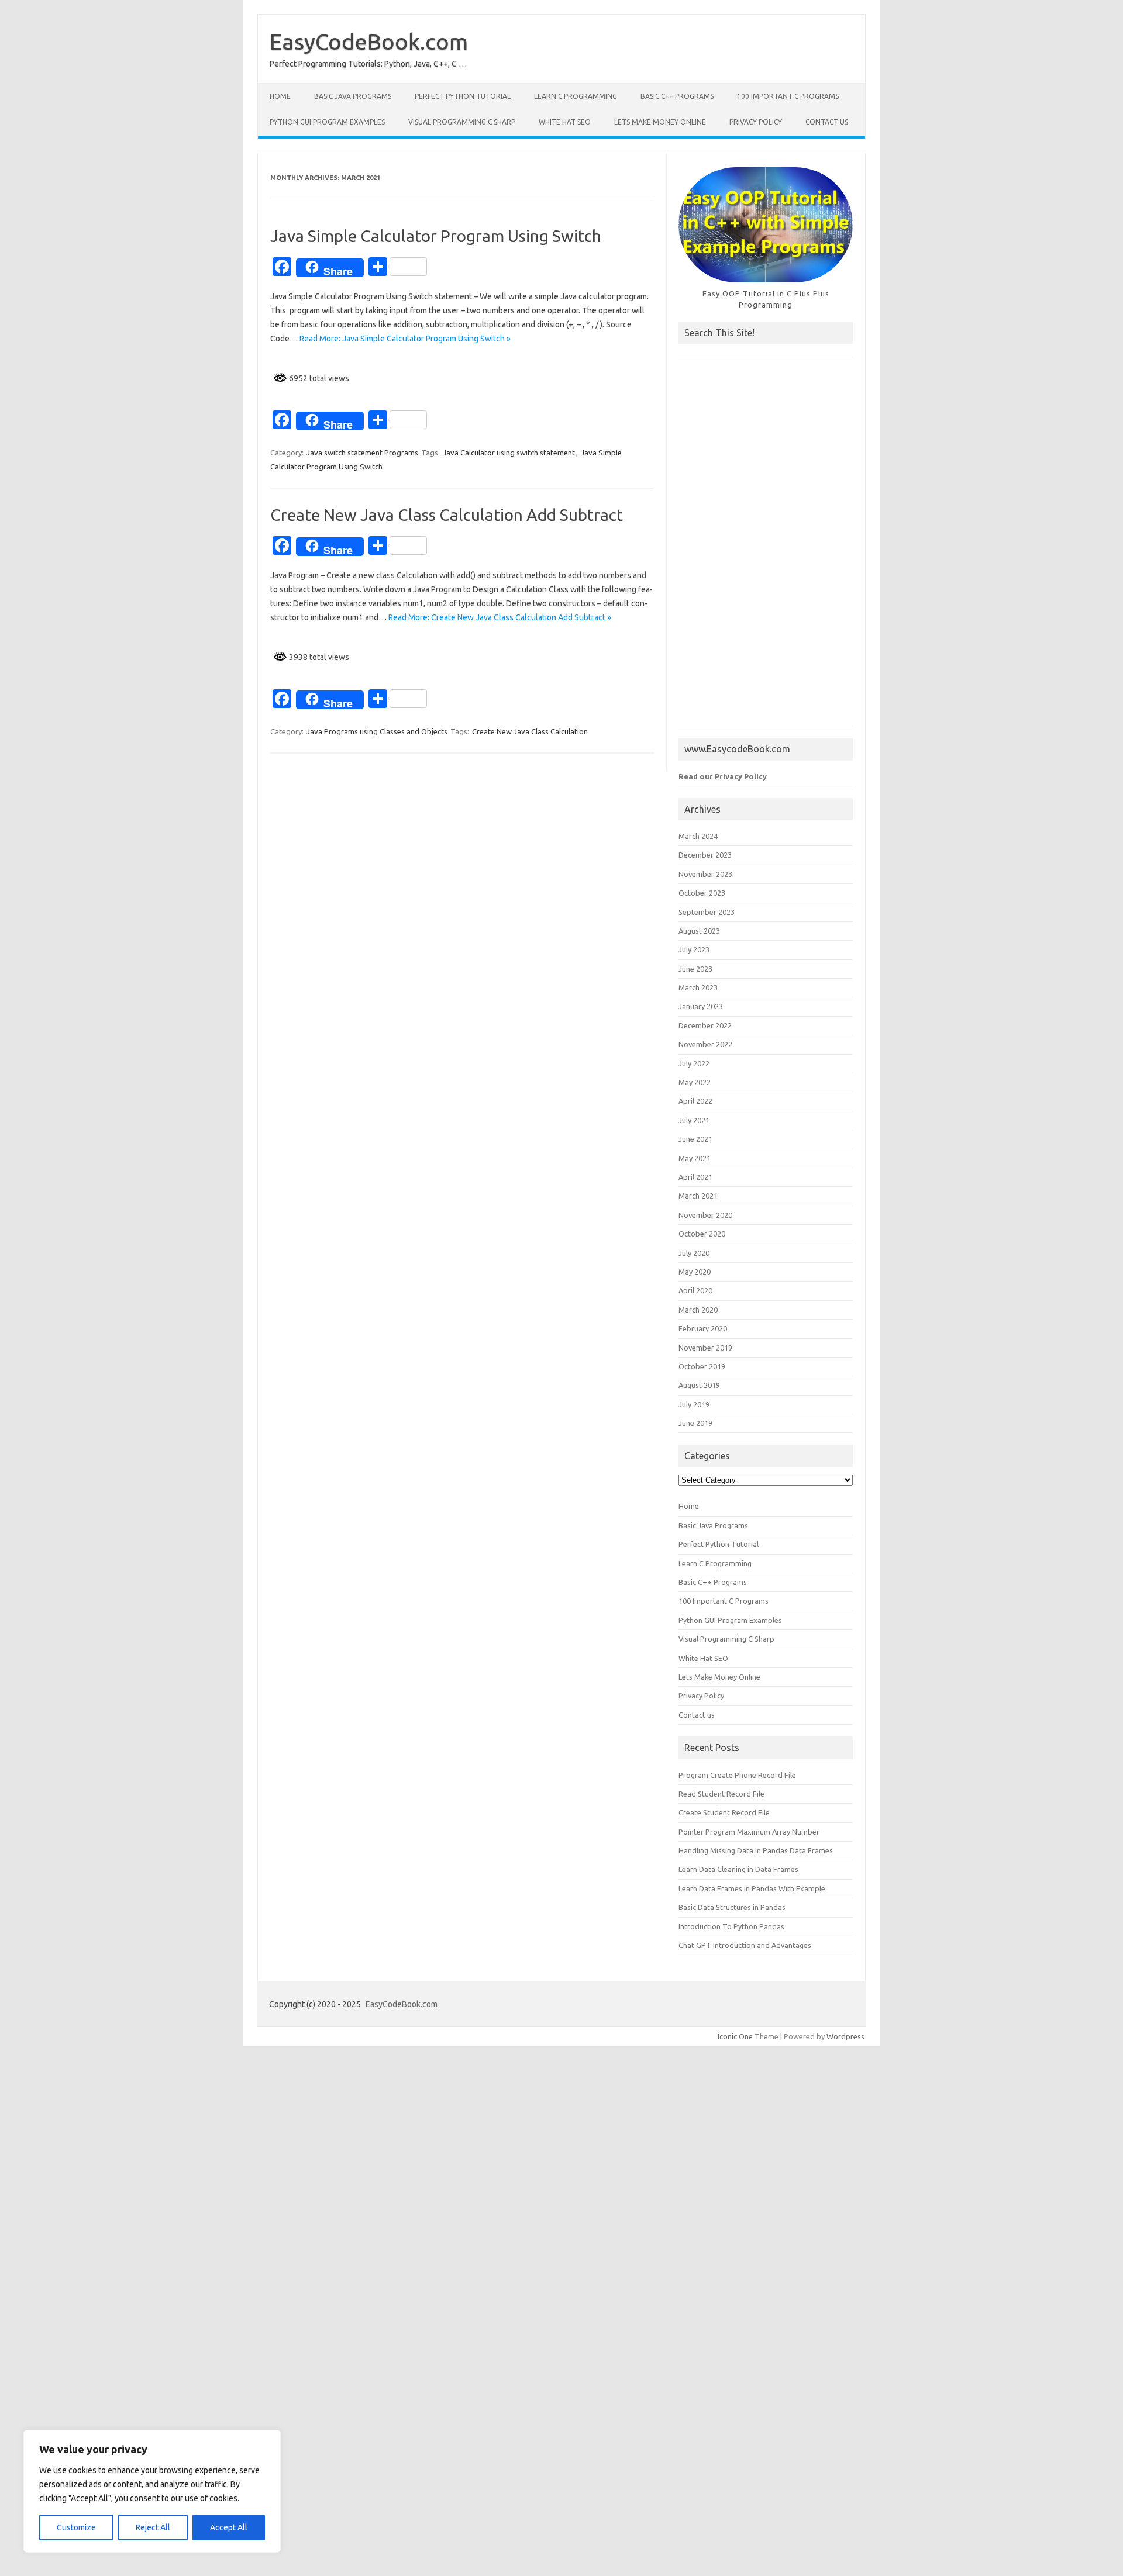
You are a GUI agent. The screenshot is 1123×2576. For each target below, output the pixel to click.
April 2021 (695, 1177)
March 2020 (698, 1310)
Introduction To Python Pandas (731, 1926)
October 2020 (702, 1234)
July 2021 (694, 1120)
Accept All (229, 2527)
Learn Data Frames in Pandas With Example (752, 1888)
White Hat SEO (565, 122)
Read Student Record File (721, 1794)
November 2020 (705, 1215)
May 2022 (695, 1082)
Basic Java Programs (353, 96)
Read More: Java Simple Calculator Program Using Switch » (405, 339)
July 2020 (694, 1253)
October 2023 (702, 893)
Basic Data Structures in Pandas (732, 1907)
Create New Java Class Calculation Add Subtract (447, 515)
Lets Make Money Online (660, 122)
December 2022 (705, 1025)
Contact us (827, 122)
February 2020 (703, 1328)
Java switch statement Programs (362, 453)
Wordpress (845, 2036)
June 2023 (695, 969)
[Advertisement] (766, 547)
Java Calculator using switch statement (509, 453)
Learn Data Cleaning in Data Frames (738, 1869)
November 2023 (705, 874)
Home (280, 96)
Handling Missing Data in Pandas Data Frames (756, 1850)
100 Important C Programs (788, 96)
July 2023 (694, 949)
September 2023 (707, 912)
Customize (76, 2527)
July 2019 (694, 1404)
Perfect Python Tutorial (463, 96)
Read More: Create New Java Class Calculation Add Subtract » (500, 617)
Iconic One (735, 2036)
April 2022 (695, 1101)
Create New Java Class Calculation (530, 731)
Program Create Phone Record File (737, 1775)
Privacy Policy (756, 122)
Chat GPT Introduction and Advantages (745, 1945)
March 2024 (698, 836)
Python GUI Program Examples (327, 122)
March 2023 (698, 987)
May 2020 (695, 1272)
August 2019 (699, 1385)
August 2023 (699, 931)
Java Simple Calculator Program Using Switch (436, 236)
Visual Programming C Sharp (462, 122)
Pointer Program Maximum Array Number (749, 1832)
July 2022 (694, 1063)
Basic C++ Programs (677, 96)
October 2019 (702, 1366)
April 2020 (695, 1290)
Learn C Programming (576, 96)
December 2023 (705, 855)
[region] (152, 2491)
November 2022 (705, 1044)
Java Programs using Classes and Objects (377, 731)
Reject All (153, 2527)
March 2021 (698, 1196)
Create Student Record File (724, 1812)
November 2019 (705, 1348)
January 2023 (701, 1006)
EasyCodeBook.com (369, 42)
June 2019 (695, 1423)
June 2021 (695, 1139)
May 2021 (695, 1158)
